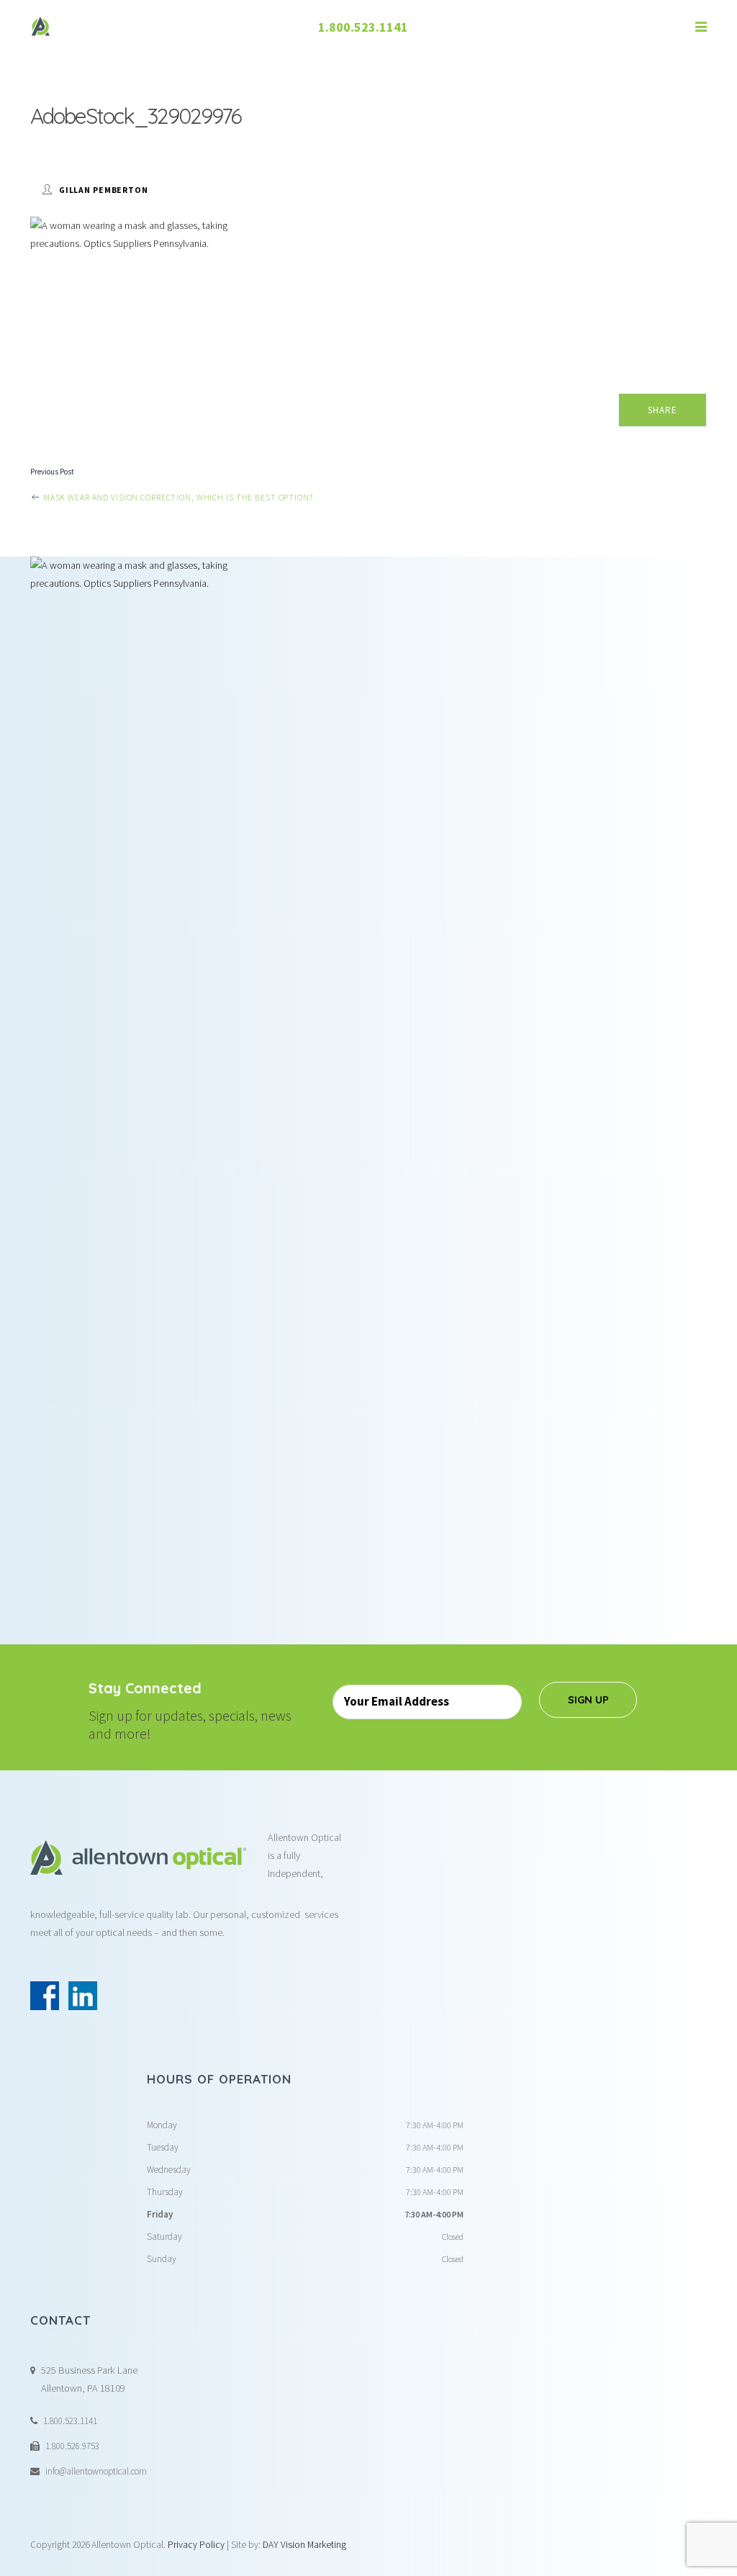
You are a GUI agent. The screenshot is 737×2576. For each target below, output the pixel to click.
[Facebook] (45, 1996)
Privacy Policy (196, 2545)
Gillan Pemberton (104, 190)
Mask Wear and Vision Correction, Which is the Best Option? (177, 497)
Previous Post (52, 472)
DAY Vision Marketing (304, 2545)
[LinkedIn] (83, 1996)
